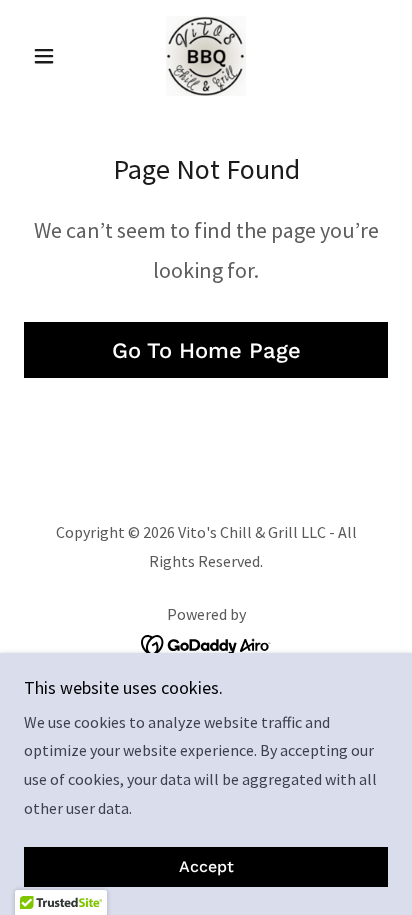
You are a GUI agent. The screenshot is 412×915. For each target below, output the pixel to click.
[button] (51, 56)
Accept (206, 867)
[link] (206, 56)
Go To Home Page (206, 350)
